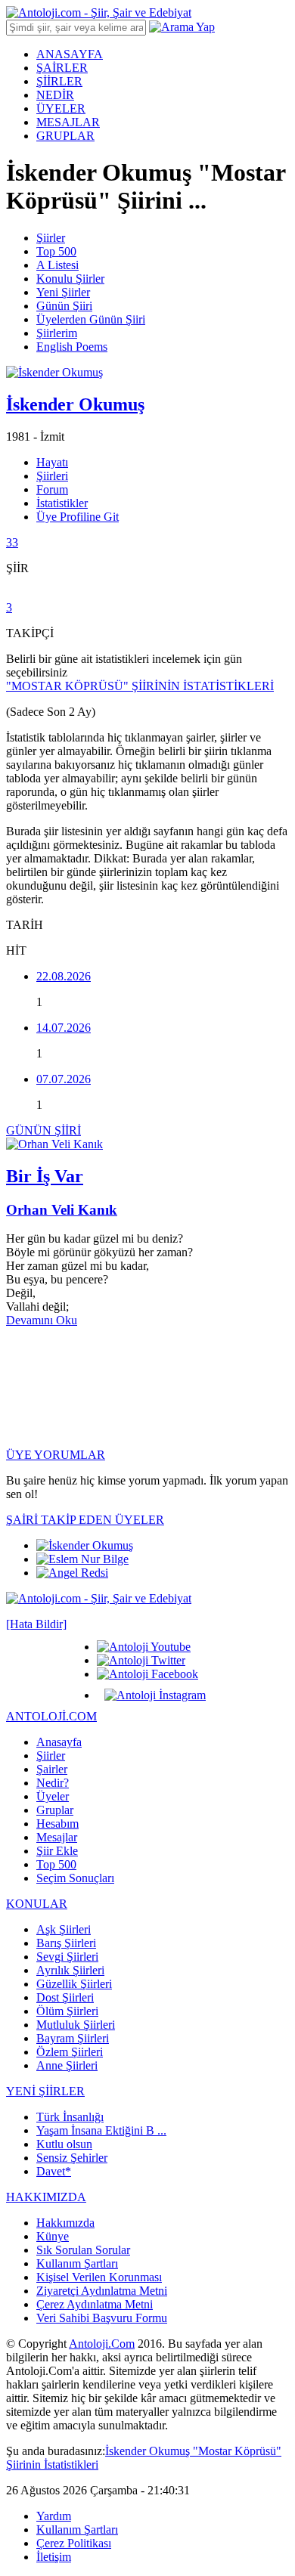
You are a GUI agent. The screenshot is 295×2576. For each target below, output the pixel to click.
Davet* (54, 2171)
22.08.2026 (64, 976)
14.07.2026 (64, 1028)
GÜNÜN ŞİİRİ (43, 1130)
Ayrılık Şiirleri (70, 1970)
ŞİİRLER (59, 81)
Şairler (52, 1769)
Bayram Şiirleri (73, 2038)
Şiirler (51, 238)
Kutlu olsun (64, 2144)
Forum (52, 489)
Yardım (54, 2516)
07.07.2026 (64, 1079)
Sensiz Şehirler (72, 2158)
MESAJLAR (68, 122)
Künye (53, 2236)
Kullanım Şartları (77, 2263)
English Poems (72, 347)
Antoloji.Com (102, 2344)
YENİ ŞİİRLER (45, 2091)
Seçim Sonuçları (75, 1878)
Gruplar (55, 1810)
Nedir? (53, 1783)
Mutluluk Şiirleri (76, 2025)
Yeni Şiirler (63, 292)
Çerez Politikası (74, 2543)
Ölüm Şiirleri (67, 2011)
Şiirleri (52, 476)
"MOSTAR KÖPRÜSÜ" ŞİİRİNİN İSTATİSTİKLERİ (140, 686)
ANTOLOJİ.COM (51, 1716)
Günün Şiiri (64, 306)
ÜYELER (61, 108)
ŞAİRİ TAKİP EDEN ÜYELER (85, 1520)
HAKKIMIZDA (46, 2197)
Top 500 (56, 251)
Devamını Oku (42, 1320)
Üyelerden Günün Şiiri (91, 319)
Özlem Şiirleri (70, 2052)
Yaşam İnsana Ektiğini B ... (101, 2130)
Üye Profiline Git (78, 517)
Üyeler (53, 1796)
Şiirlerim (57, 333)
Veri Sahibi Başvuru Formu (102, 2318)
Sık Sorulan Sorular (83, 2250)
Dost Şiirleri (65, 1997)
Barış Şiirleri (66, 1943)
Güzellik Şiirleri (74, 1984)
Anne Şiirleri (67, 2065)
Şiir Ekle (57, 1851)
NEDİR (55, 95)
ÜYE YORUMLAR (56, 1455)
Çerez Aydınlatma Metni (95, 2304)
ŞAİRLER (62, 68)
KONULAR (37, 1904)
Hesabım (57, 1824)
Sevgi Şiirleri (67, 1957)
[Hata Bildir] (36, 1624)
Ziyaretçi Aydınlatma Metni (102, 2291)
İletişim (54, 2557)
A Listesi (57, 265)
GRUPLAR (65, 136)
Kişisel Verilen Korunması (99, 2277)
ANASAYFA (70, 54)
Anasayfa (59, 1742)
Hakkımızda (65, 2223)
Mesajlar (57, 1837)
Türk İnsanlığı (70, 2117)
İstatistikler (62, 503)
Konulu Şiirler (70, 279)
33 (12, 542)
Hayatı (52, 462)
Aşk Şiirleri (64, 1929)
